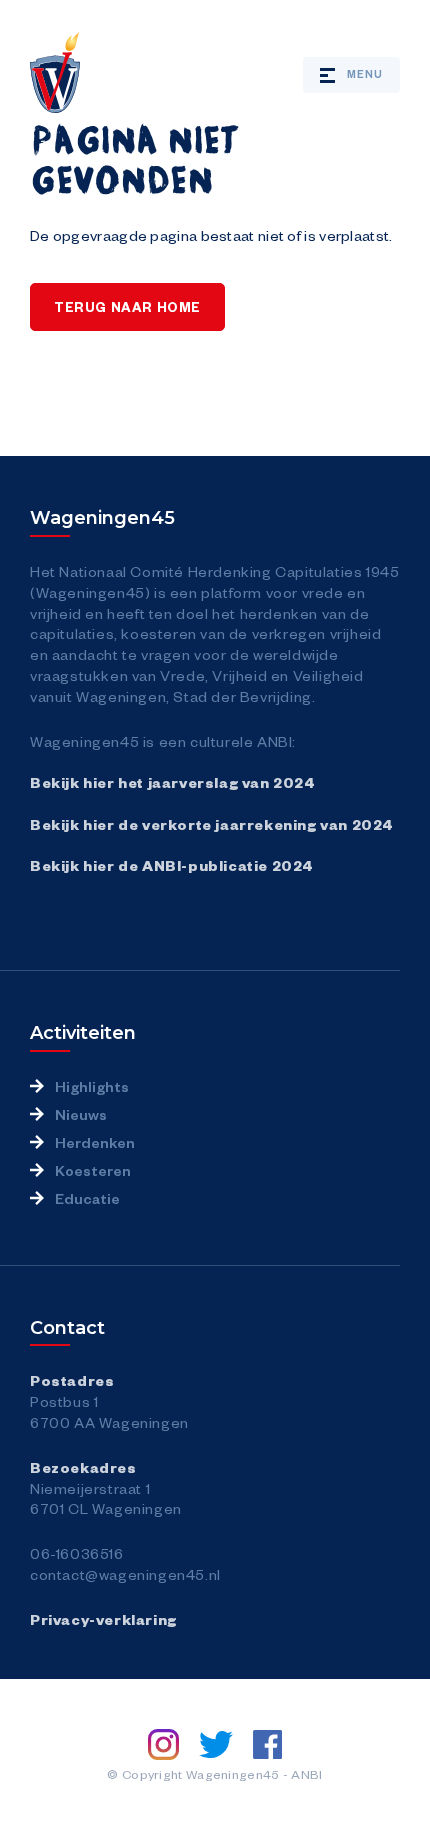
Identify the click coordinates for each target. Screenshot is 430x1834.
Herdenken (95, 1142)
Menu (365, 73)
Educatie (87, 1198)
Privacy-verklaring (103, 1619)
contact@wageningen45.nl (125, 1574)
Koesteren (93, 1170)
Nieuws (81, 1114)
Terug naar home (127, 307)
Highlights (92, 1086)
